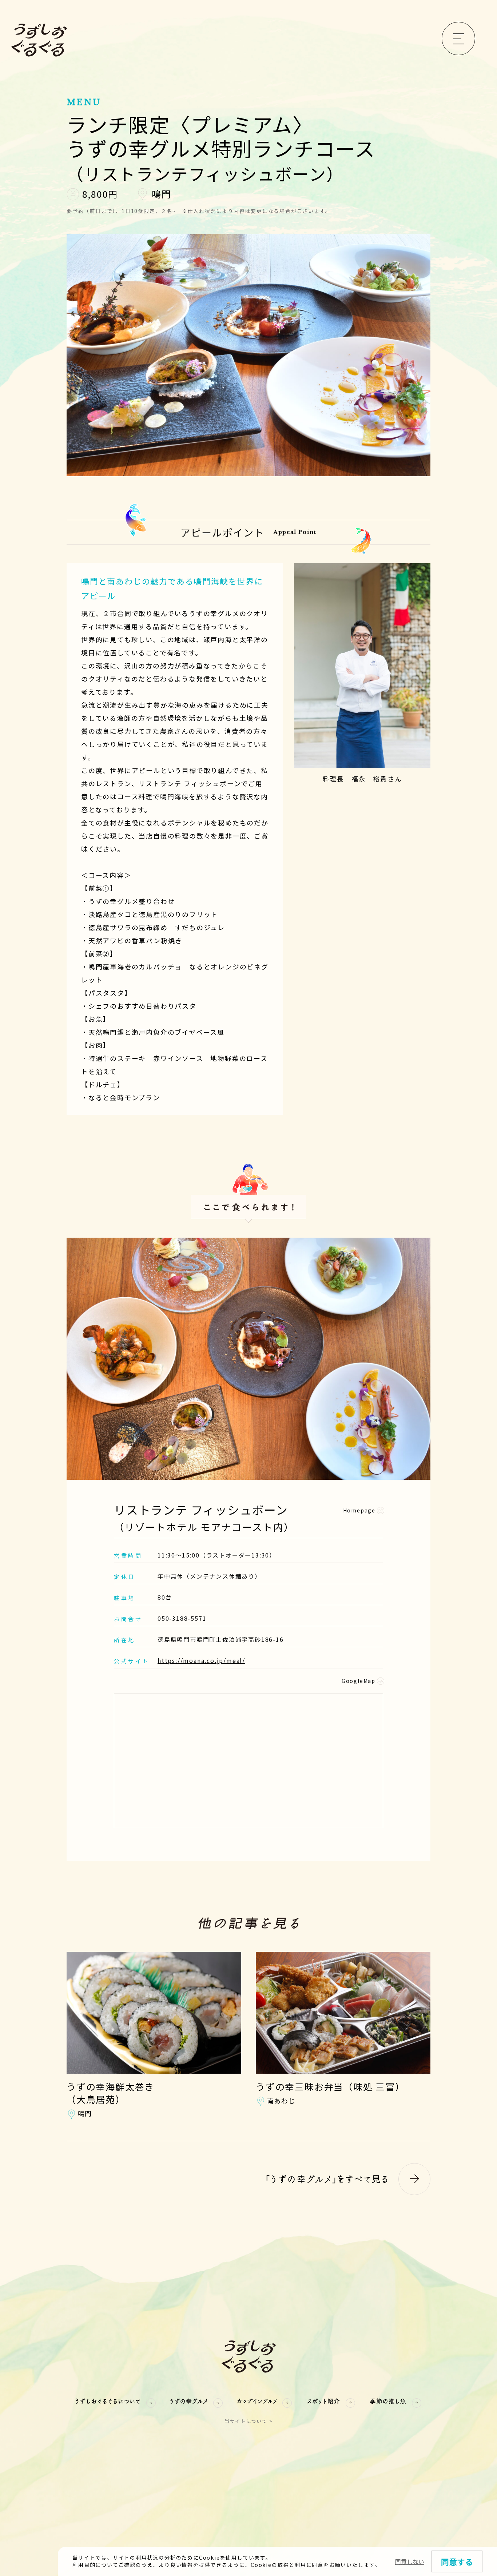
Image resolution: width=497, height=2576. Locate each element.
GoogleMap (359, 1681)
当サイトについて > (249, 2421)
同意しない (410, 2561)
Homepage (359, 1510)
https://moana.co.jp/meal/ (201, 1660)
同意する (457, 2561)
